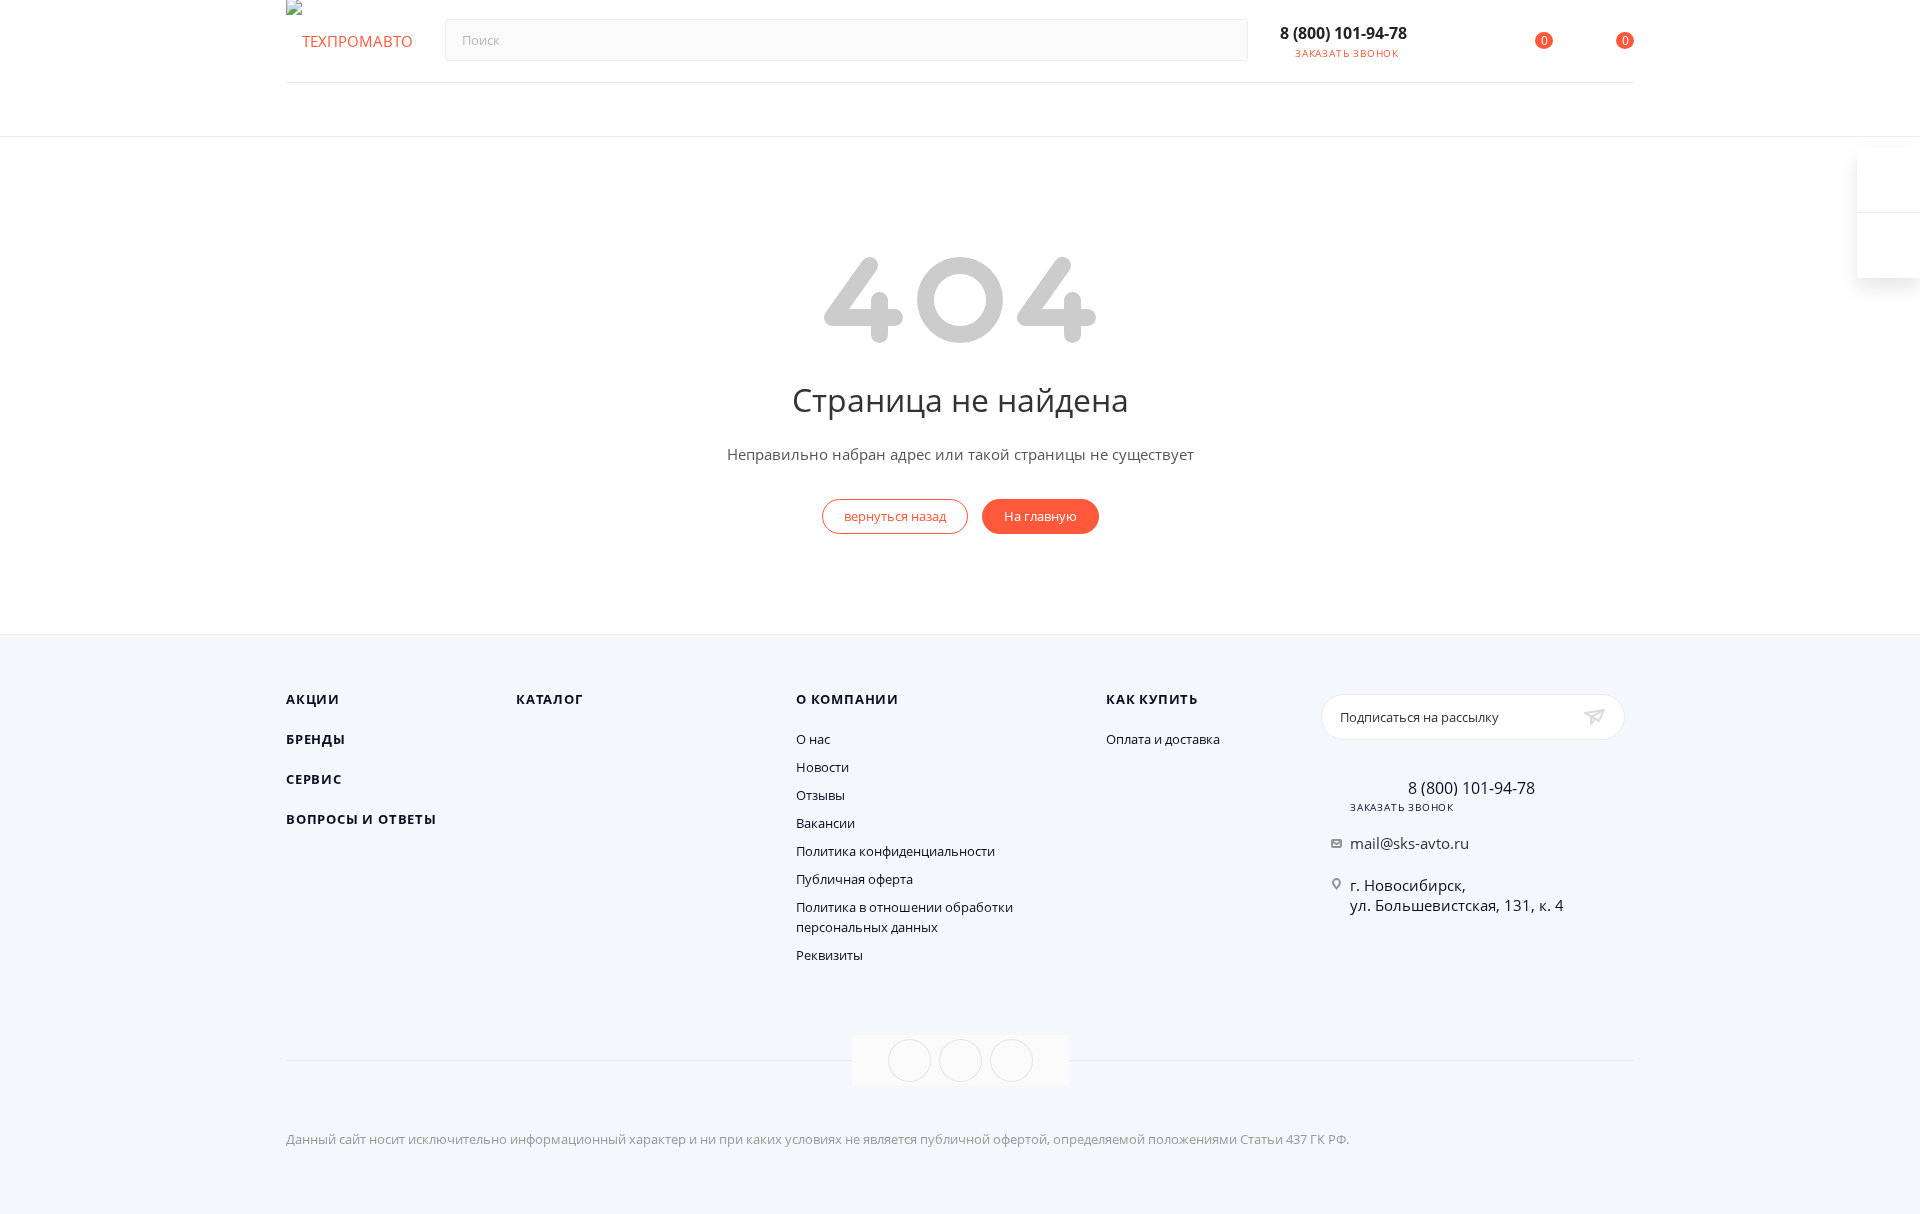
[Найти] (1223, 40)
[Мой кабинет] (1462, 44)
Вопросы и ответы (361, 819)
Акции (313, 699)
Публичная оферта (854, 879)
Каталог (549, 699)
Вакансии (825, 823)
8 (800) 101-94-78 (1343, 33)
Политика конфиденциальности (895, 851)
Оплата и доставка (1163, 739)
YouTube (960, 1060)
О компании (847, 699)
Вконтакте (909, 1060)
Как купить (1152, 699)
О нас (813, 739)
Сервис (314, 779)
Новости (822, 767)
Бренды (316, 739)
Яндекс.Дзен (1011, 1060)
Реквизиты (829, 955)
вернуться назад (895, 516)
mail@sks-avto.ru (1409, 843)
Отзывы (820, 795)
